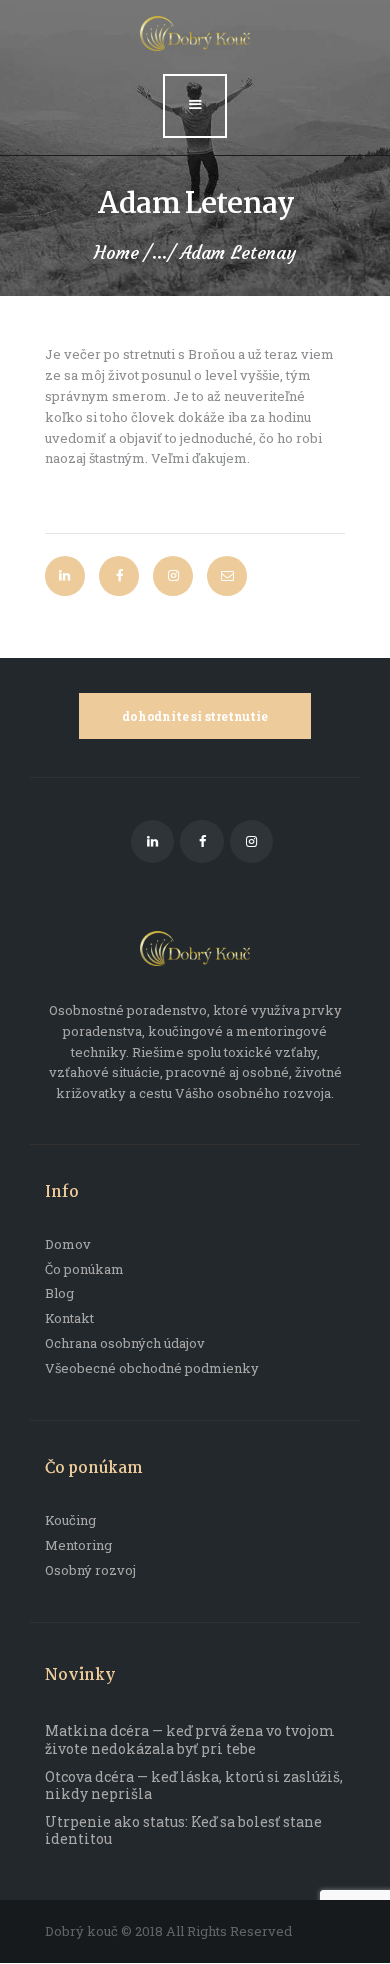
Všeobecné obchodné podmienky (152, 1368)
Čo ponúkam (84, 1269)
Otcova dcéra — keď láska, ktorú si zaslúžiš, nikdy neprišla (194, 1785)
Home (116, 253)
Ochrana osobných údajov (125, 1343)
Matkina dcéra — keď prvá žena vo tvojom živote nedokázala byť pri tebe (190, 1739)
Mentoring (78, 1545)
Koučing (70, 1520)
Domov (68, 1244)
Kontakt (69, 1318)
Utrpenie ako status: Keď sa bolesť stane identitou (183, 1830)
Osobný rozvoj (90, 1570)
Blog (59, 1293)
